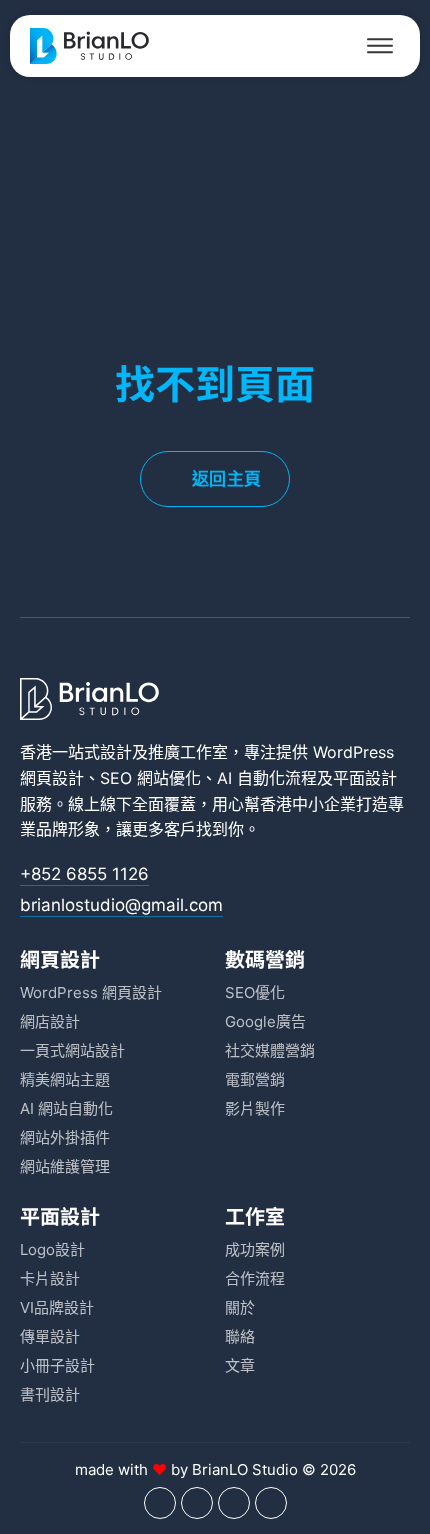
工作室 (255, 1215)
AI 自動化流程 (267, 778)
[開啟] (380, 46)
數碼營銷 (265, 958)
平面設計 (365, 778)
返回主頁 (227, 479)
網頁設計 (60, 958)
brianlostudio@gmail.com (121, 905)
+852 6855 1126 (84, 874)
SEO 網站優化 (150, 778)
